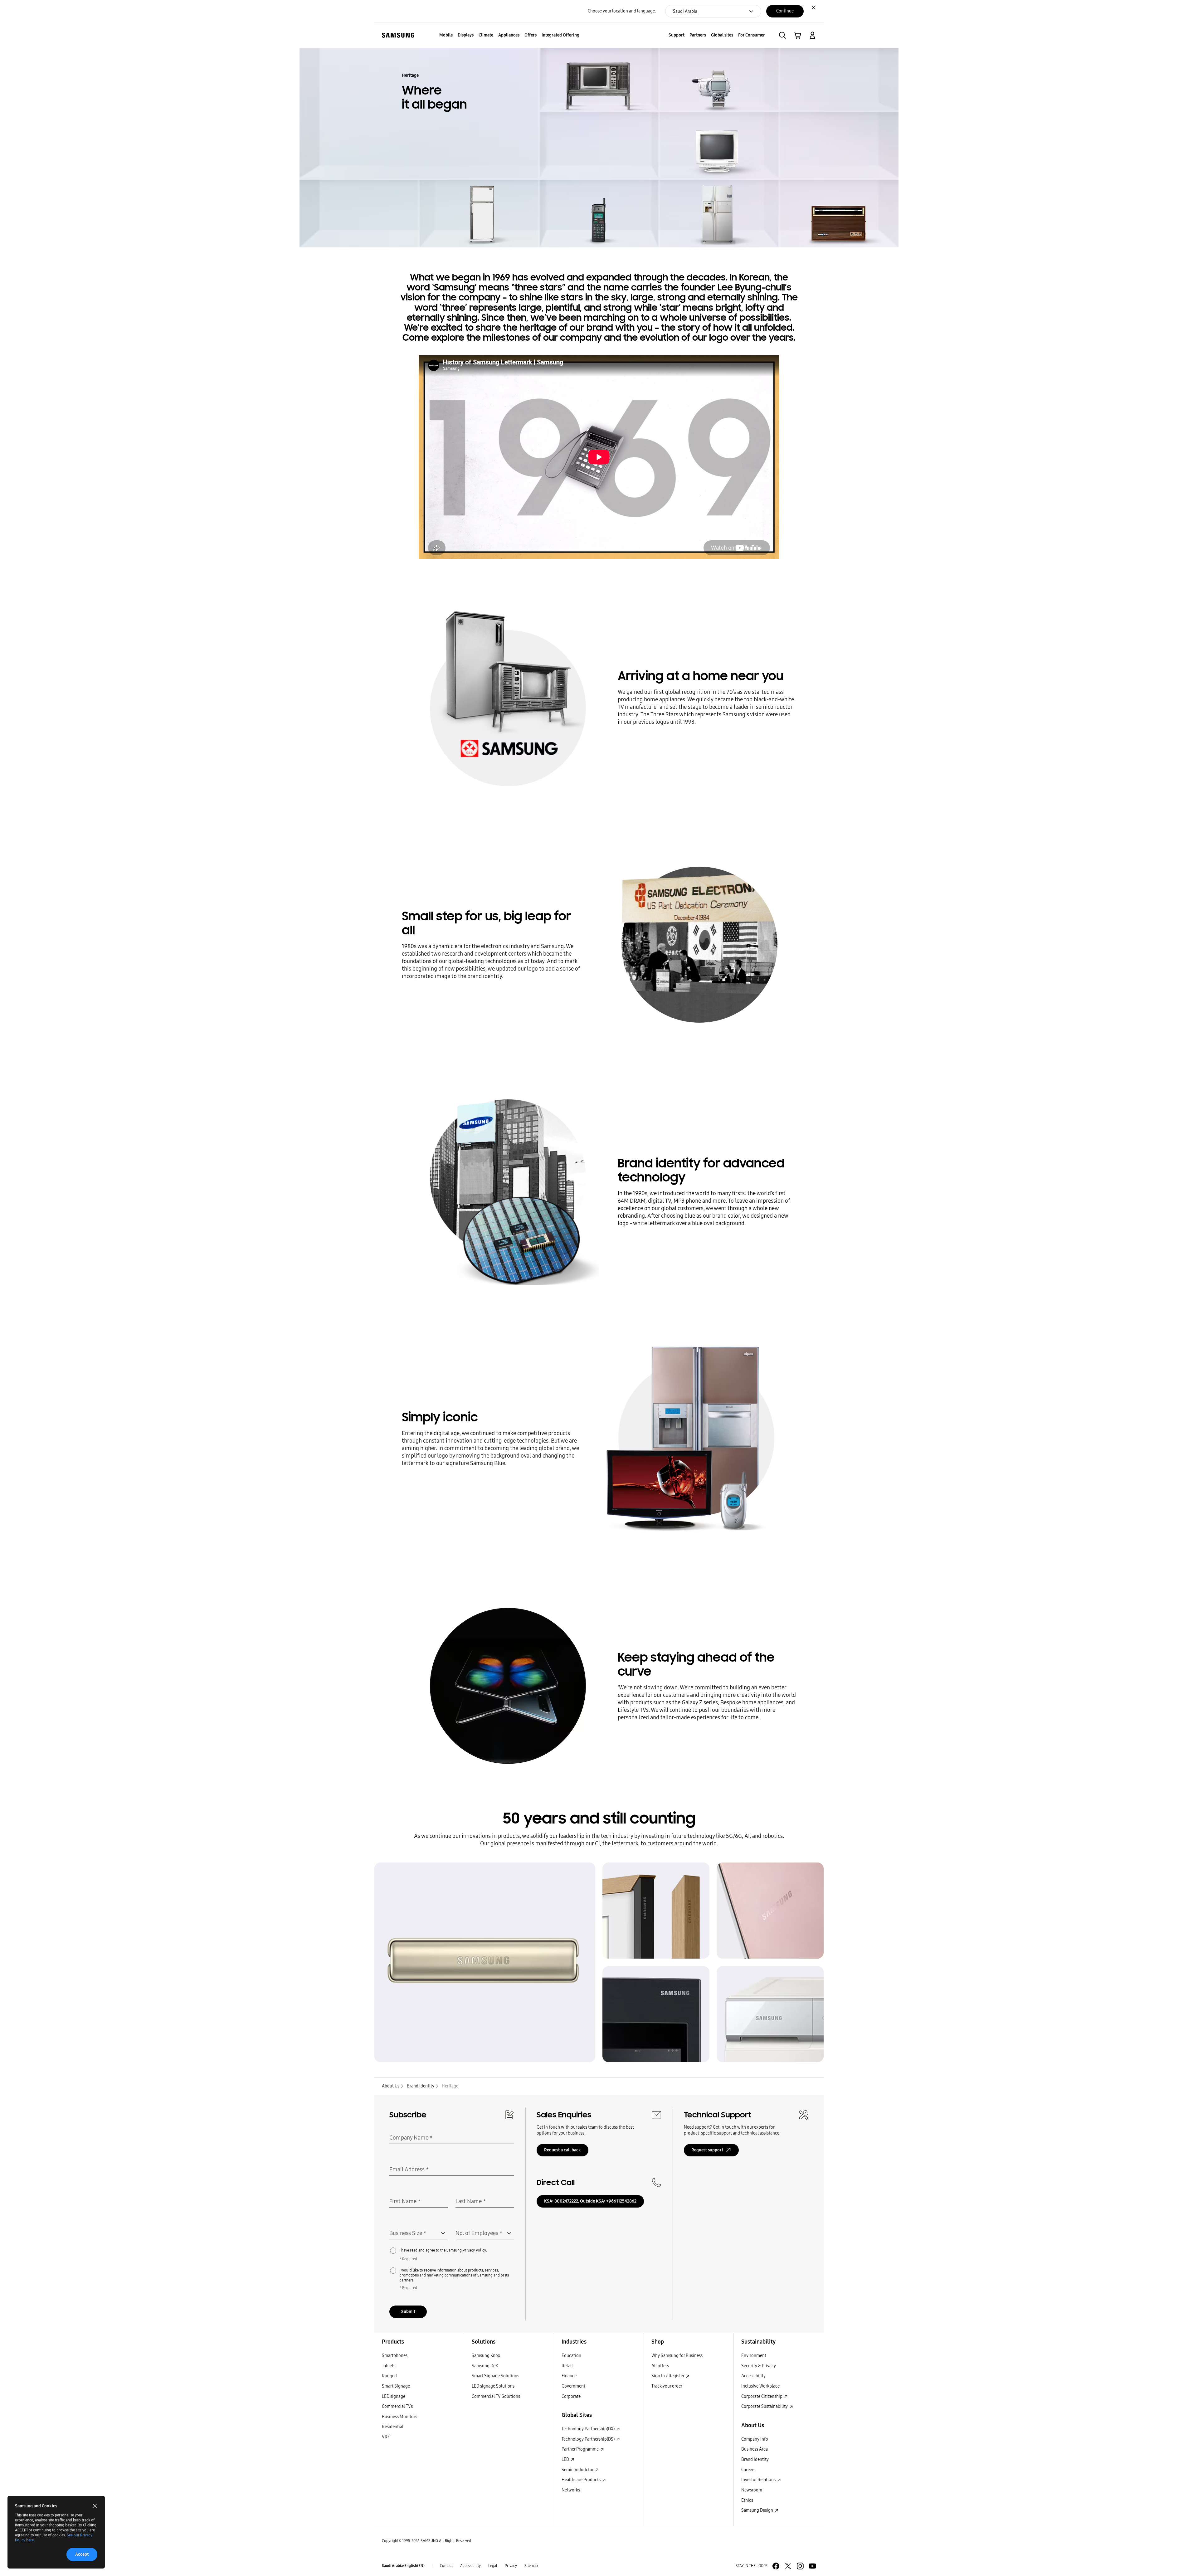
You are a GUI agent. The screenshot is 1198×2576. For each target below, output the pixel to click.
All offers (660, 2366)
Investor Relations (759, 2480)
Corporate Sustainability (765, 2406)
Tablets (389, 2366)
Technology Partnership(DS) (589, 2439)
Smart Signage (396, 2386)
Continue (785, 11)
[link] (797, 35)
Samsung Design (758, 2510)
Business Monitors (399, 2417)
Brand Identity (755, 2459)
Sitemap (531, 2566)
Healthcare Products (582, 2480)
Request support (707, 2150)
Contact (446, 2566)
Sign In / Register (668, 2376)
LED (566, 2459)
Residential (393, 2427)
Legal (493, 2566)
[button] (782, 35)
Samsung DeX (485, 2366)
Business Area (755, 2449)
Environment (754, 2356)
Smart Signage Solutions (495, 2376)
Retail (567, 2366)
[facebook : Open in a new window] (776, 2566)
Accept (82, 2554)
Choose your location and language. (622, 11)
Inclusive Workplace (760, 2386)
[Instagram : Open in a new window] (800, 2566)
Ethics (747, 2500)
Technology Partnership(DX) (589, 2429)
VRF (386, 2437)
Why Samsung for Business (677, 2356)
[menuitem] (446, 35)
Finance (569, 2376)
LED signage (394, 2396)
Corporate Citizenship (762, 2396)
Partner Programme (581, 2449)
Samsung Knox (486, 2356)
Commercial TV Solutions (496, 2396)
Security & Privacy (759, 2366)
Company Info (755, 2439)
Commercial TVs (397, 2406)
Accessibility (753, 2376)
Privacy (511, 2566)
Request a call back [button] (562, 2150)
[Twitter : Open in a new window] (788, 2566)
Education (571, 2356)
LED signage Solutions (493, 2386)
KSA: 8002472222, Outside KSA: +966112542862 (590, 2201)
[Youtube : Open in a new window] (812, 2566)
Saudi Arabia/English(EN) (403, 2566)
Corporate (571, 2396)
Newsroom (752, 2490)
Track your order (667, 2386)
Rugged (389, 2376)
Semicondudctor (578, 2470)
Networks (571, 2490)
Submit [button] (408, 2312)
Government (573, 2386)
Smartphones (395, 2356)
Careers (748, 2470)
